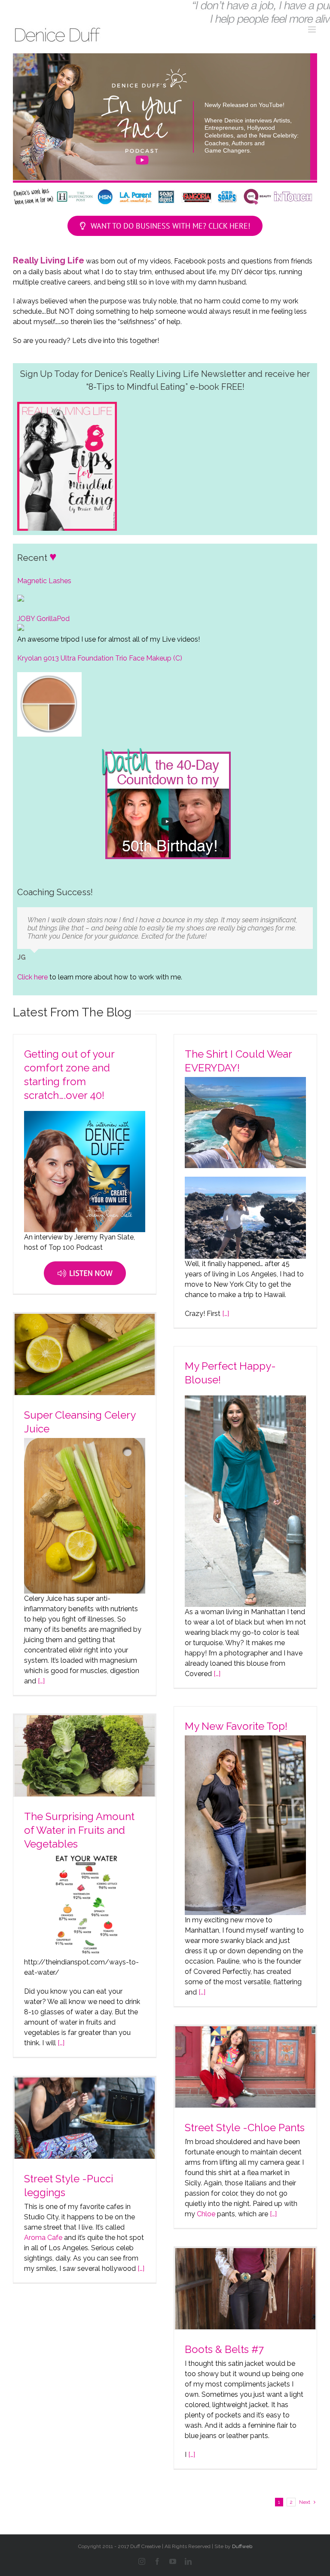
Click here (32, 977)
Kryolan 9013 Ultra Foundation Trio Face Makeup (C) (100, 658)
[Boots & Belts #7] (245, 2289)
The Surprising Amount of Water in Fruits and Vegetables (79, 1830)
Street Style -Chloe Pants (245, 2128)
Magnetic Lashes (44, 581)
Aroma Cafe (43, 2238)
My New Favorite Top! (236, 1726)
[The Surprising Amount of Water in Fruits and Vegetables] (85, 1756)
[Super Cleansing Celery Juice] (85, 1354)
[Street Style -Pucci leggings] (85, 2118)
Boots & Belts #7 (224, 2349)
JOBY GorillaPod (43, 619)
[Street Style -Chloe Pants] (245, 2067)
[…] (225, 1314)
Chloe (206, 2214)
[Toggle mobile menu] (313, 29)
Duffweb (242, 2546)
